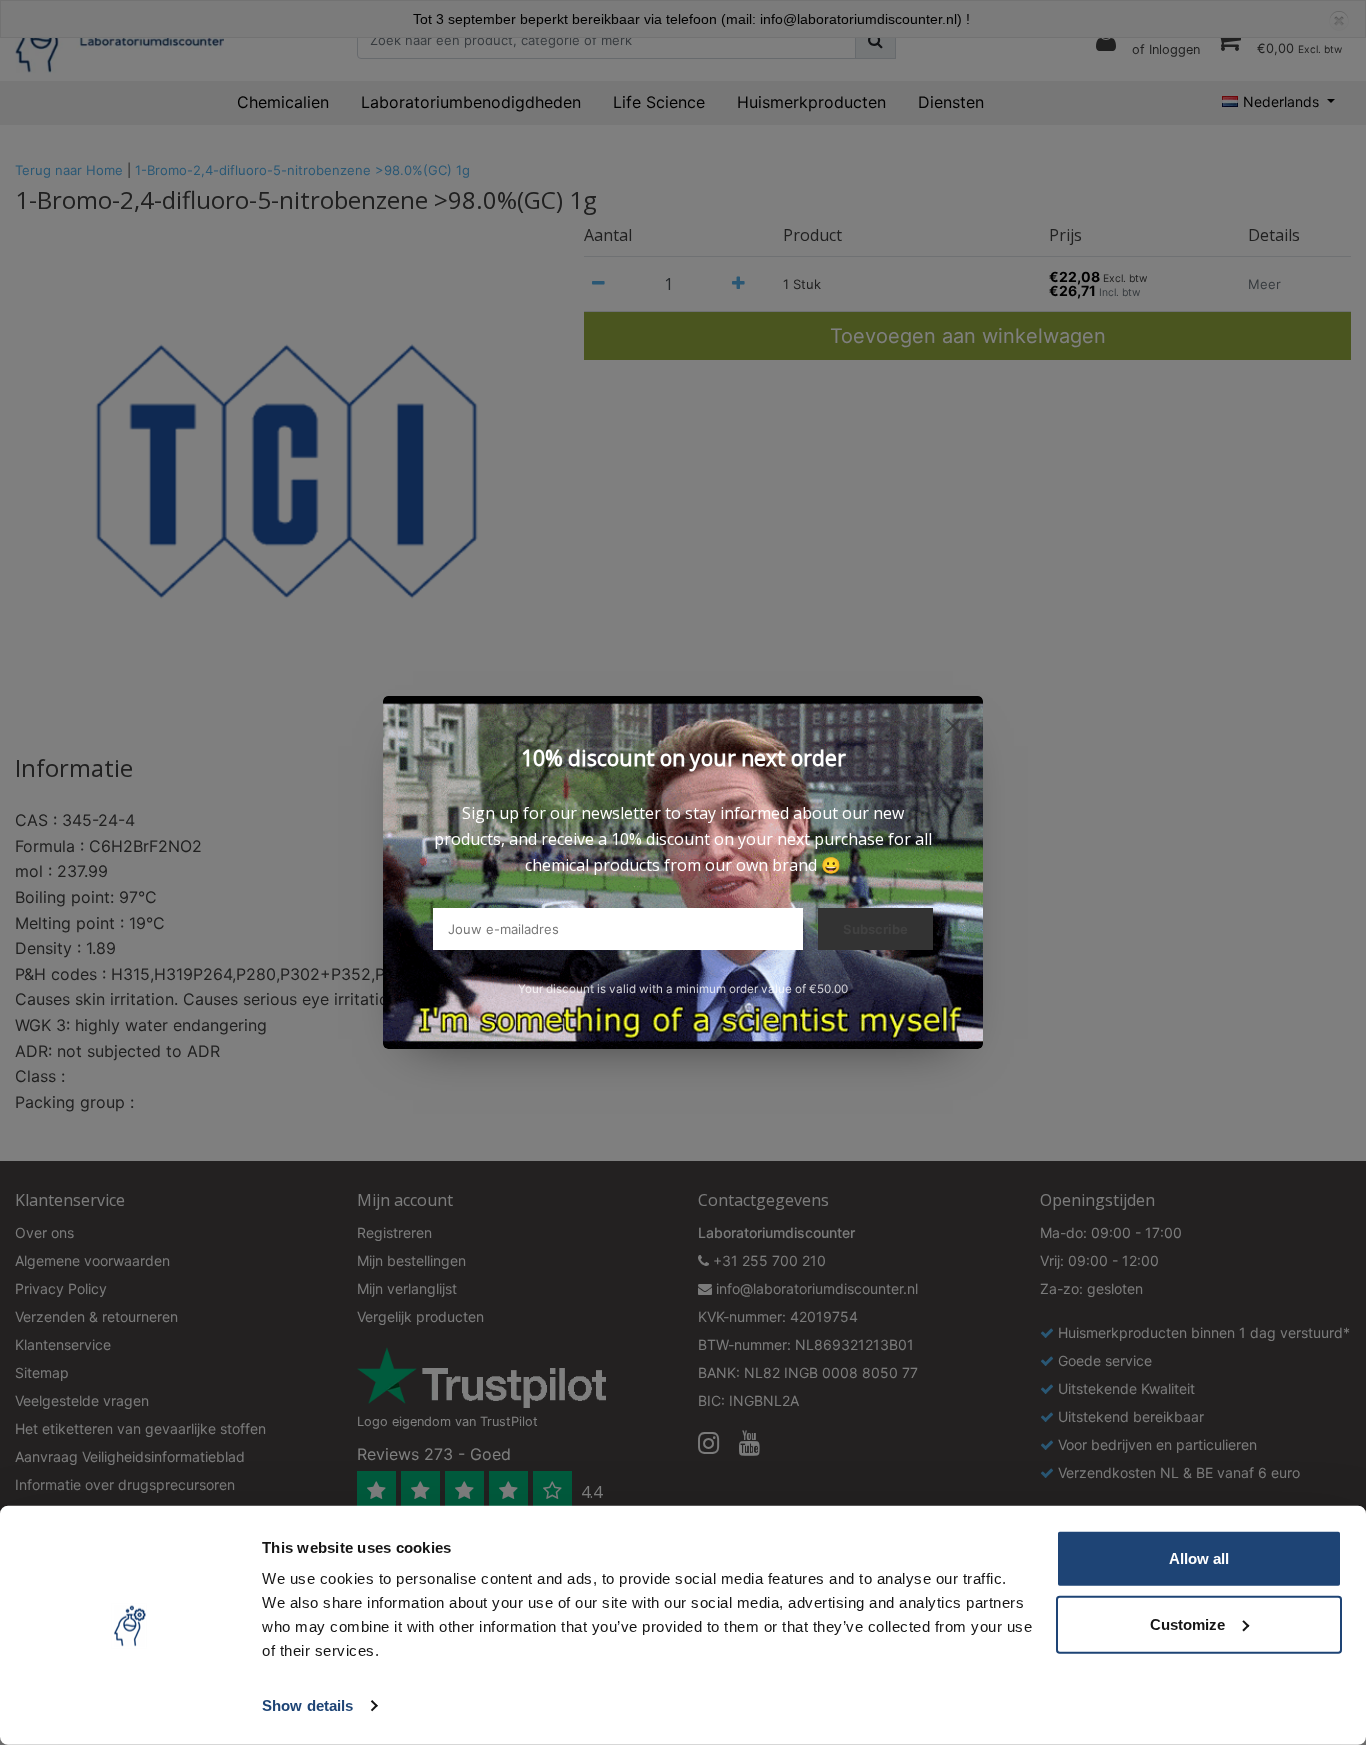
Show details (307, 1705)
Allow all (1199, 1558)
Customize (1187, 1623)
